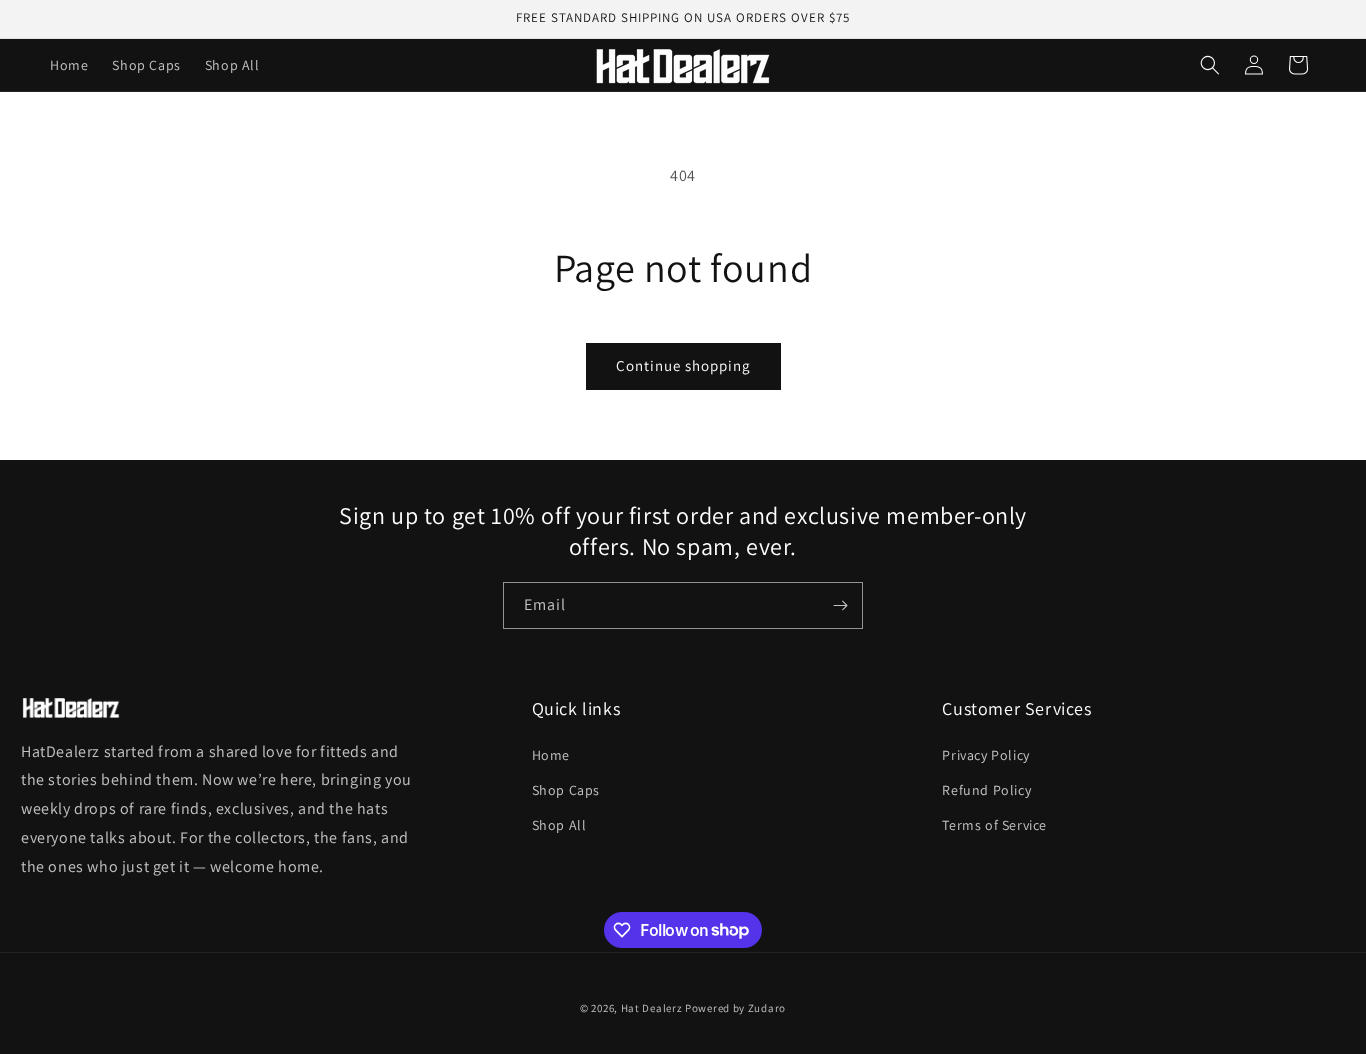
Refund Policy (986, 790)
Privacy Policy (985, 755)
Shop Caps (566, 790)
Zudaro (767, 1008)
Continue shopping (683, 365)
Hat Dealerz (652, 1008)
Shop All (559, 825)
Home (551, 755)
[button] (1210, 65)
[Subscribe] (840, 605)
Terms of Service (994, 825)
